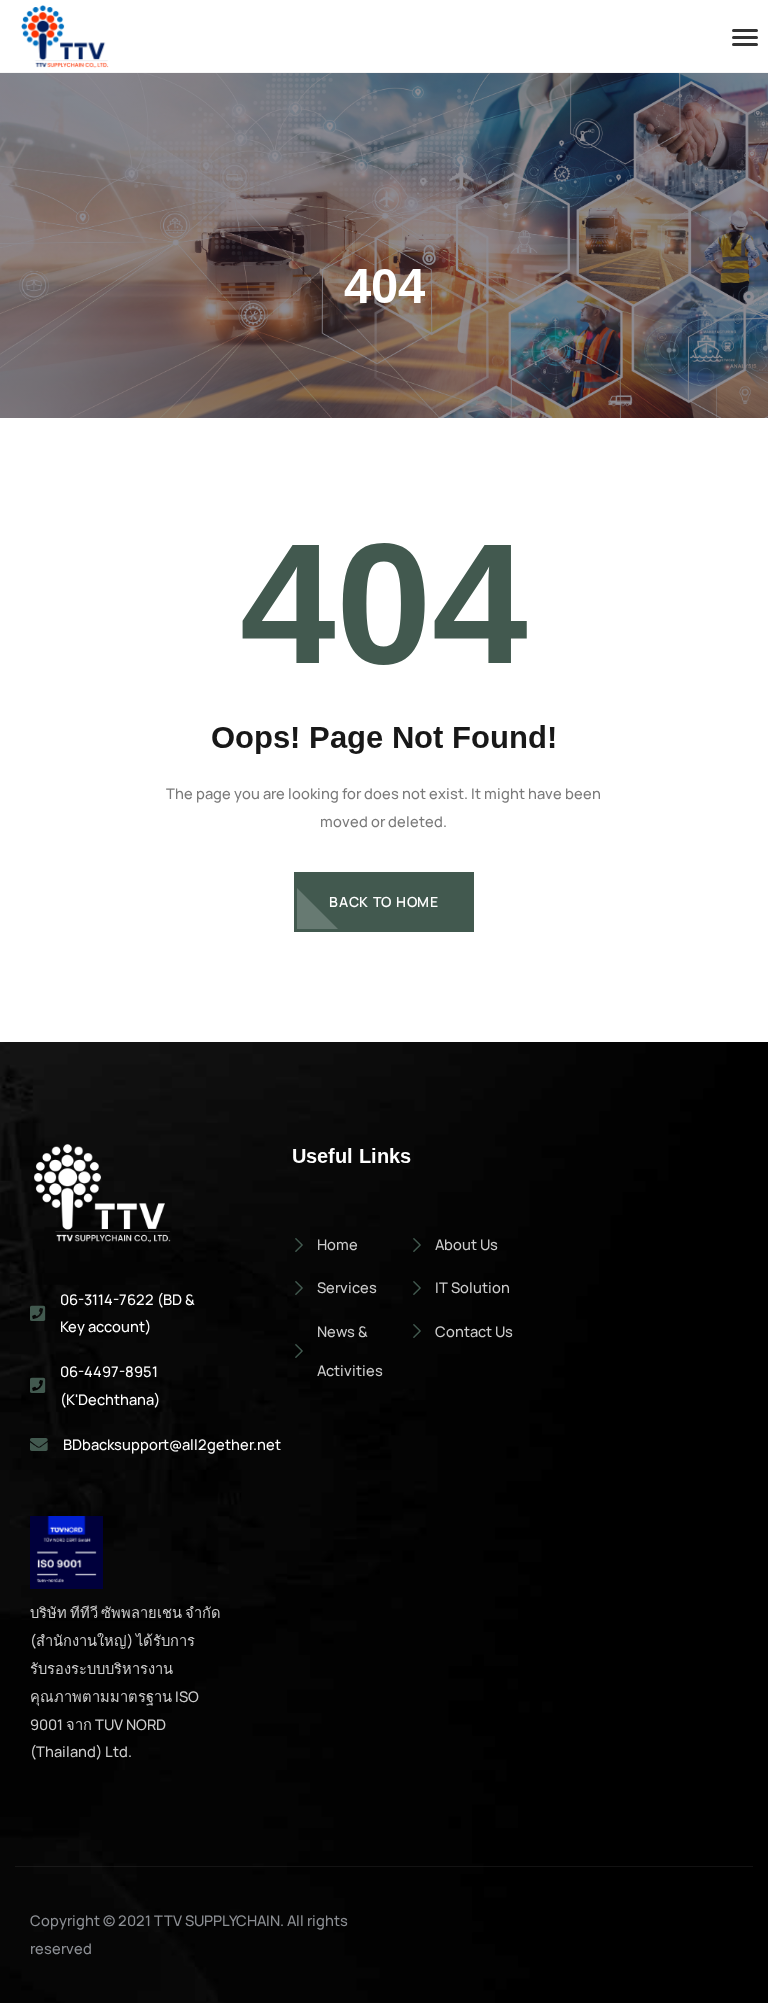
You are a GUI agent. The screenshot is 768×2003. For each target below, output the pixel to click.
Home (337, 1244)
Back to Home (383, 901)
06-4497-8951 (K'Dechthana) (110, 1385)
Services (347, 1287)
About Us (466, 1244)
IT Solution (472, 1287)
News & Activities (350, 1350)
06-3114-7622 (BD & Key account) (127, 1313)
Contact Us (474, 1331)
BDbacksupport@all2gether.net (172, 1444)
